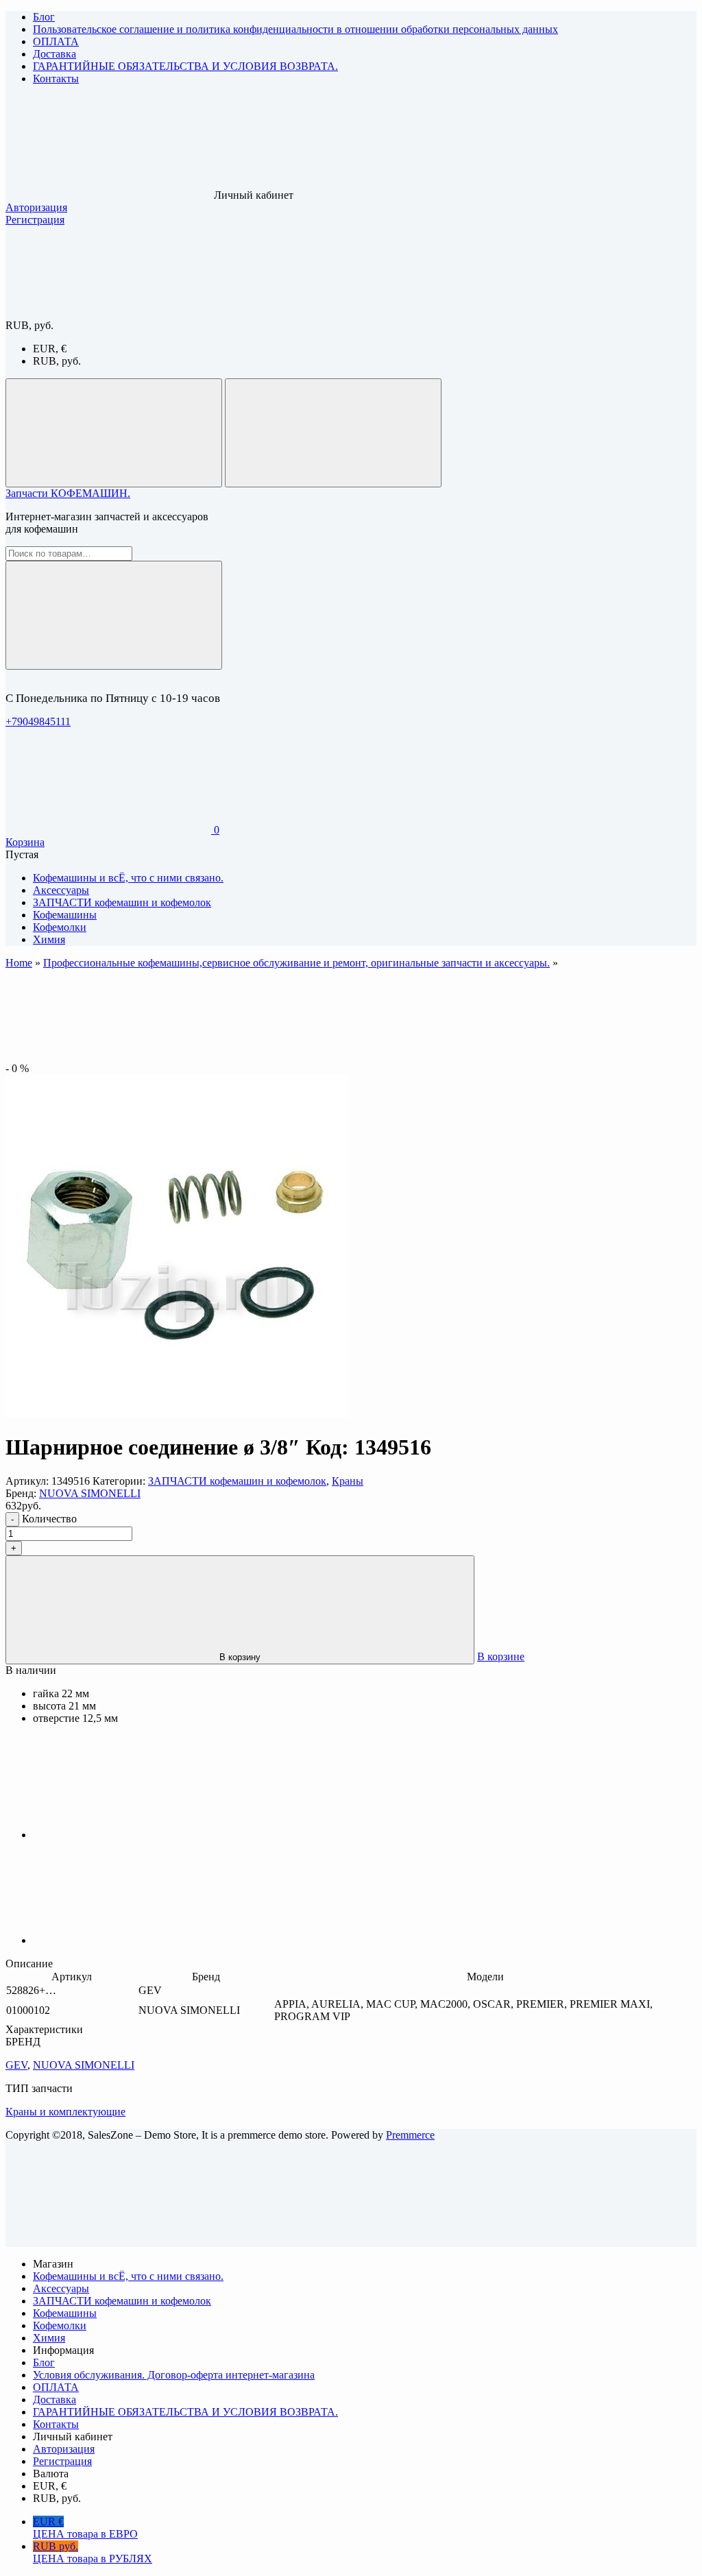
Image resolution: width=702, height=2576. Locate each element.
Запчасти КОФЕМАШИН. (68, 493)
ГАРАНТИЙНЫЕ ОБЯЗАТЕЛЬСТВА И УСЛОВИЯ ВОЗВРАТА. (185, 66)
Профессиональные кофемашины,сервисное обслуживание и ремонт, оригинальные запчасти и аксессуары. (296, 963)
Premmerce (410, 2135)
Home (19, 963)
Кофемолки (60, 2325)
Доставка (55, 54)
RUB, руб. (57, 361)
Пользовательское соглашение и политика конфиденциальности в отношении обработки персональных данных (295, 29)
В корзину (240, 1657)
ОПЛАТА (56, 41)
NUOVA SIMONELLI (90, 1493)
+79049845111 (38, 721)
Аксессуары (61, 2288)
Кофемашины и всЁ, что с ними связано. (128, 2276)
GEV (16, 2065)
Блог (44, 17)
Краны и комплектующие (65, 2112)
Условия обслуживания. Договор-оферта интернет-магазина (174, 2375)
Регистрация (35, 220)
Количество (49, 1519)
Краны (348, 1481)
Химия (49, 2338)
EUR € (85, 2528)
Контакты (56, 78)
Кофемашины (65, 2313)
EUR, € (50, 349)
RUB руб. (93, 2552)
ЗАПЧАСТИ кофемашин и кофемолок (237, 1481)
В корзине (501, 1656)
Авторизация (36, 207)
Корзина (25, 842)
